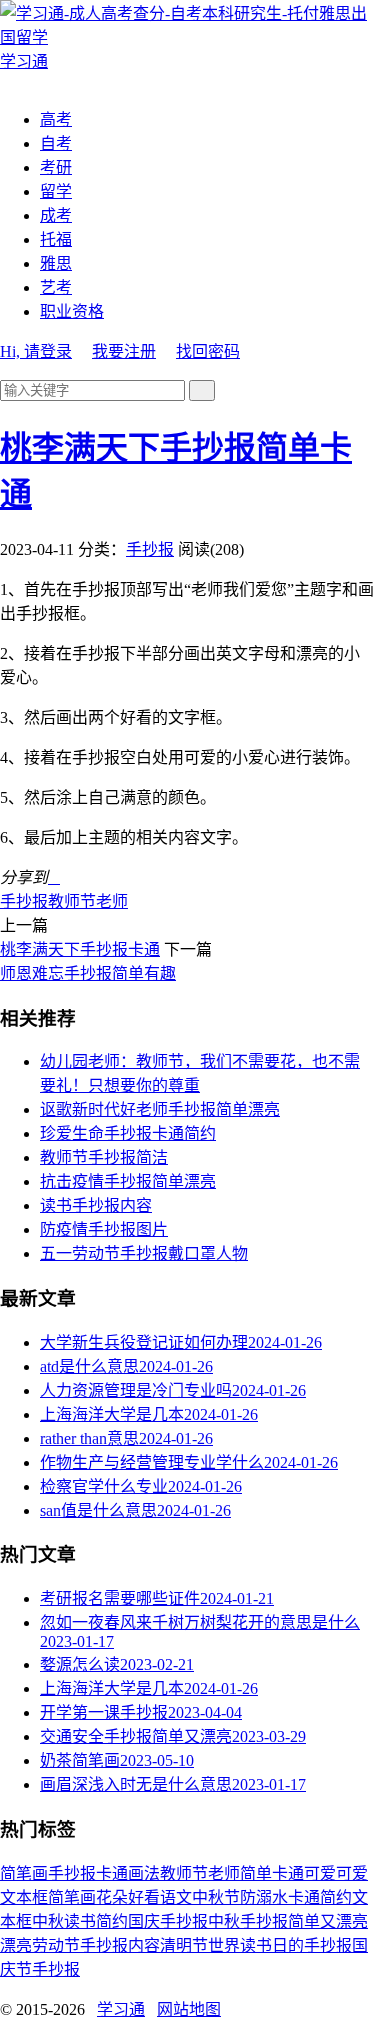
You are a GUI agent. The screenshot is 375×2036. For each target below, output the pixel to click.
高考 (56, 119)
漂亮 (16, 1945)
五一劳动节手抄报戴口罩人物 (144, 1253)
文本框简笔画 (48, 1897)
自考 (56, 143)
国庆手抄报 (168, 1921)
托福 (56, 239)
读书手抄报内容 (96, 1205)
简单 (256, 1873)
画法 (144, 1873)
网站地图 (189, 2009)
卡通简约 (320, 1897)
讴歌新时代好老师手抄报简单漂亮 (160, 1109)
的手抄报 (320, 1945)
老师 (112, 901)
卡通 (112, 1873)
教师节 (72, 901)
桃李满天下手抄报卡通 (80, 949)
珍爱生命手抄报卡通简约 (128, 1133)
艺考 (56, 287)
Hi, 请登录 (36, 351)
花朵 (112, 1897)
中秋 (48, 1921)
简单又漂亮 (328, 1921)
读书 (80, 1921)
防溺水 (264, 1897)
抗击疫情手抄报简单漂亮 (128, 1181)
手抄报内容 (120, 1945)
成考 (56, 215)
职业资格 (72, 311)
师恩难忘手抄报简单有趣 (88, 973)
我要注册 (124, 351)
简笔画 (24, 1873)
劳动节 (56, 1945)
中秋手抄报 (248, 1921)
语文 (176, 1897)
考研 (56, 167)
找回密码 (208, 351)
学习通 (121, 2009)
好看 (144, 1897)
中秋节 (216, 1897)
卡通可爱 (304, 1873)
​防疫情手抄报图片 (104, 1229)
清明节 (184, 1945)
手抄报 (150, 549)
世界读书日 (248, 1945)
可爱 (352, 1873)
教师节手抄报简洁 (104, 1157)
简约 (112, 1921)
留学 (56, 191)
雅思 (56, 263)
